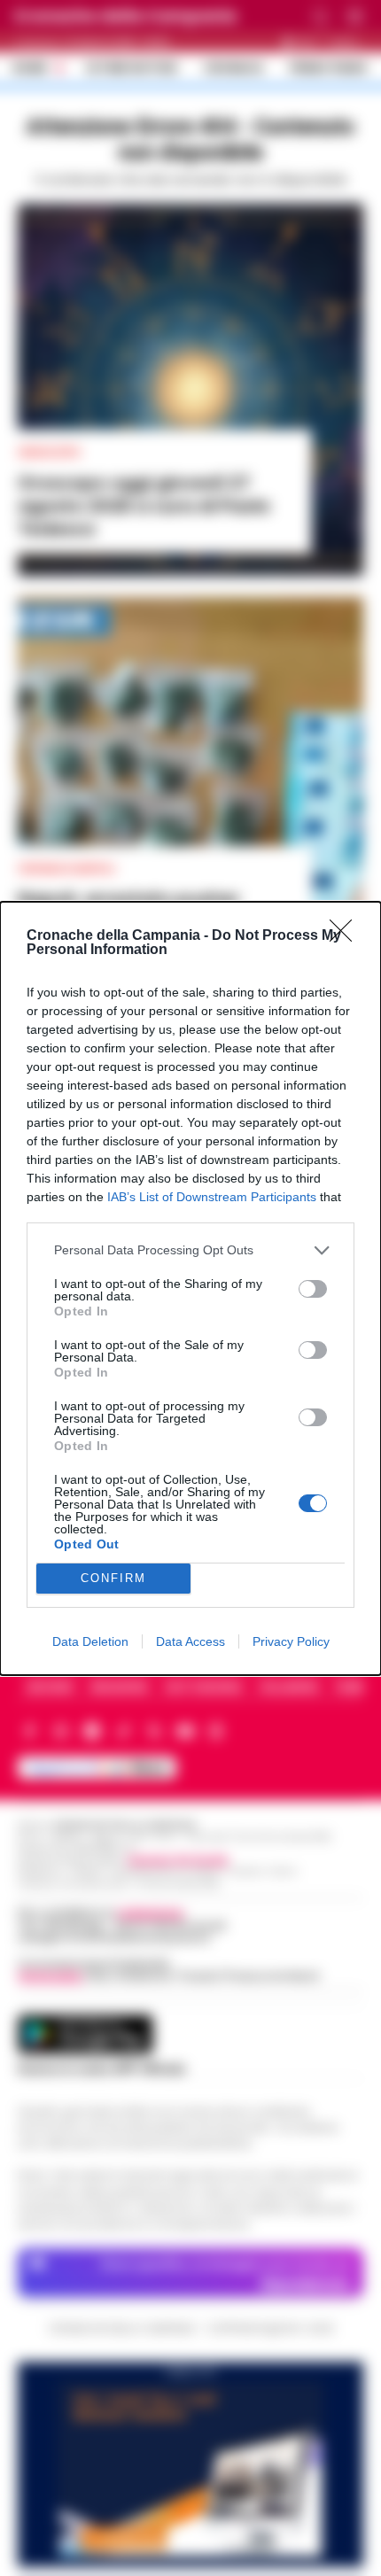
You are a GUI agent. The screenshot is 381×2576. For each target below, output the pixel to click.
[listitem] (190, 1250)
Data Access (190, 1641)
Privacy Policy (291, 1641)
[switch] (313, 1289)
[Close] (346, 936)
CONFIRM (113, 1578)
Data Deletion (90, 1641)
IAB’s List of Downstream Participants (212, 1197)
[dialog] (190, 1288)
